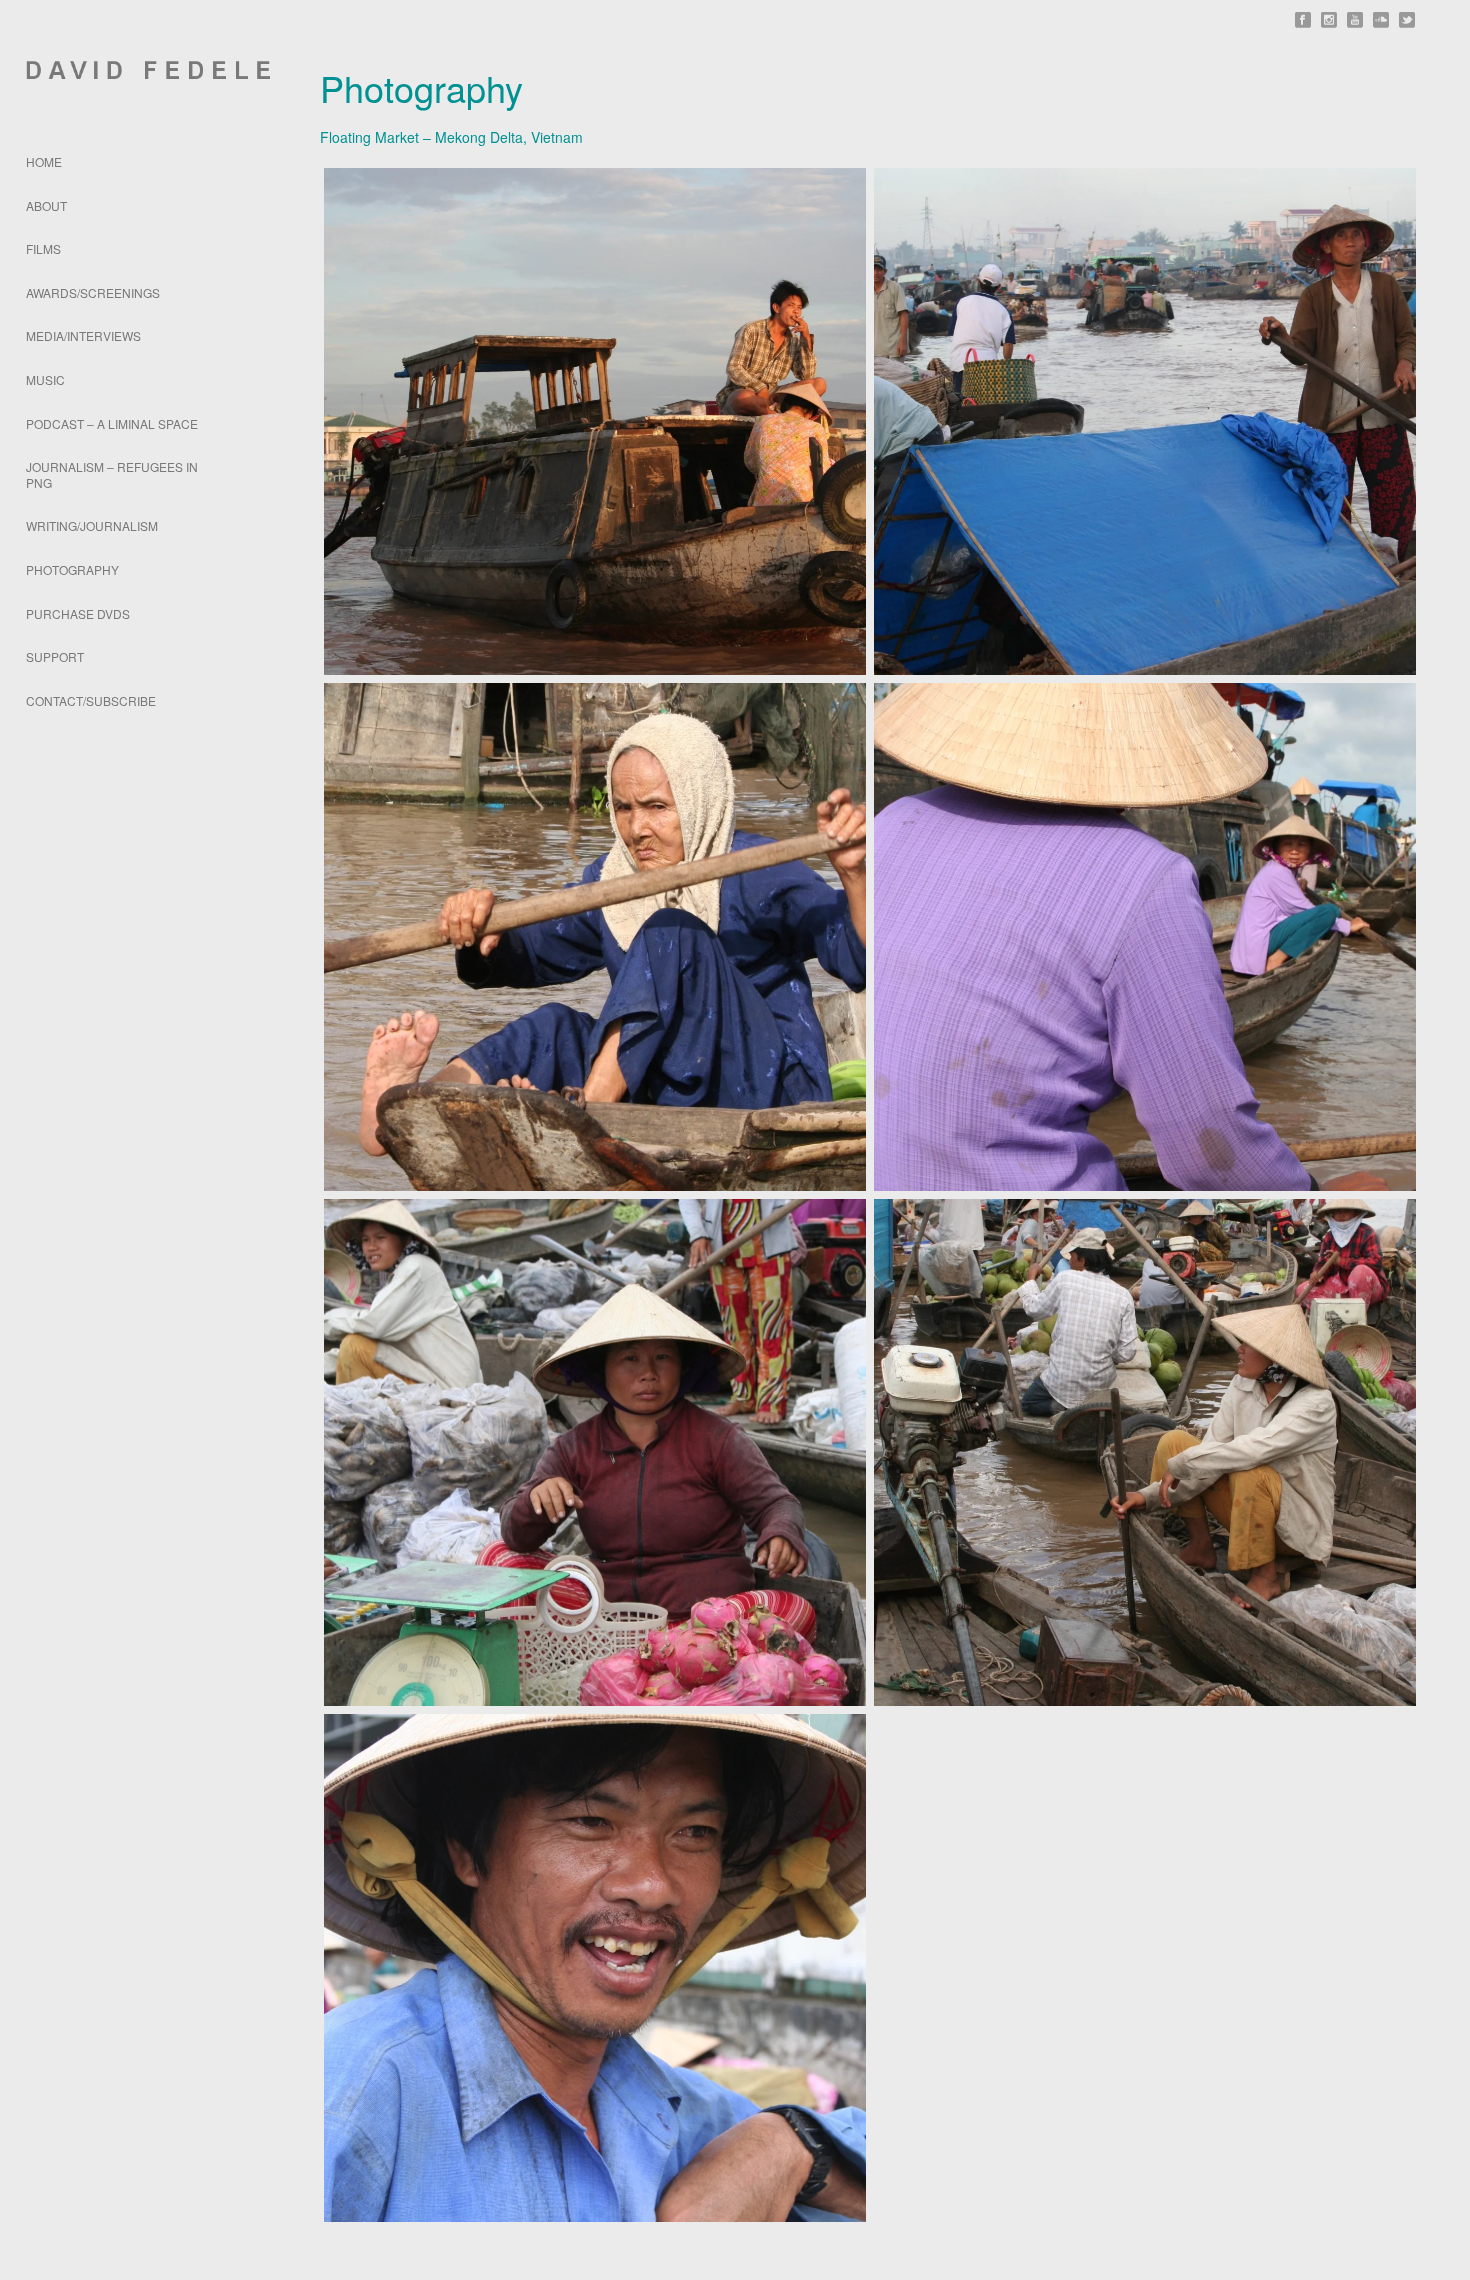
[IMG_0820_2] (595, 937)
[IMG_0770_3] (595, 422)
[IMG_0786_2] (1145, 422)
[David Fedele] (135, 70)
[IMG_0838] (595, 1968)
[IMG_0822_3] (1145, 937)
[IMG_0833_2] (595, 1453)
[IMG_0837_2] (1145, 1453)
